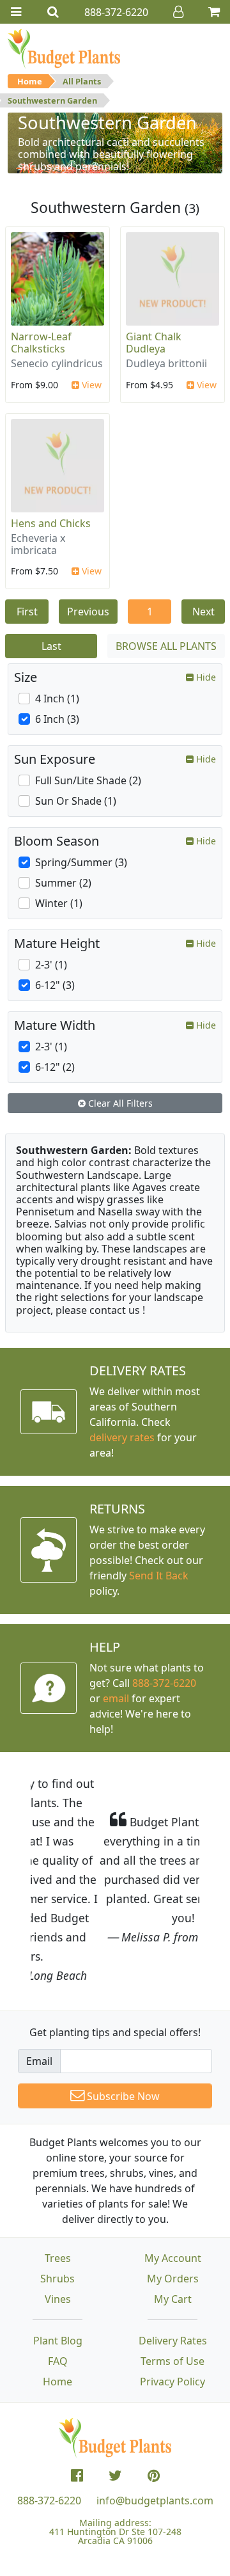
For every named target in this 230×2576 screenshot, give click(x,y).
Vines (58, 2222)
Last (51, 646)
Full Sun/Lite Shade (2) (88, 780)
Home (30, 81)
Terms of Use (172, 2284)
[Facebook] (77, 2399)
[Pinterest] (154, 2399)
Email (39, 1984)
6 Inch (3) (57, 719)
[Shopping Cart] (214, 12)
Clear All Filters (119, 1103)
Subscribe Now (122, 2019)
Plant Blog (58, 2264)
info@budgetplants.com (155, 2424)
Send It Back (159, 1576)
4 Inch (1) (57, 699)
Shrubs (57, 2202)
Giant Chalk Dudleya (154, 343)
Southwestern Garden (52, 100)
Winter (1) (59, 903)
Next (203, 612)
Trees (58, 2181)
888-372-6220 (164, 1683)
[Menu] (16, 12)
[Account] (178, 12)
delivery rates (122, 1437)
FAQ (58, 2284)
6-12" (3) (55, 985)
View (90, 385)
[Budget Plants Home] (64, 48)
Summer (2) (63, 883)
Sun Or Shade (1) (76, 801)
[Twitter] (115, 2399)
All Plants (82, 81)
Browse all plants (166, 646)
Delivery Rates (173, 2264)
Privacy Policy (172, 2305)
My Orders (173, 2202)
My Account (173, 2181)
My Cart (173, 2222)
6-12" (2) (55, 1067)
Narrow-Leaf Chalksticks (41, 343)
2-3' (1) (51, 965)
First (27, 612)
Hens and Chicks (51, 523)
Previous (88, 612)
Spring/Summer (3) (81, 862)
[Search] (53, 12)
